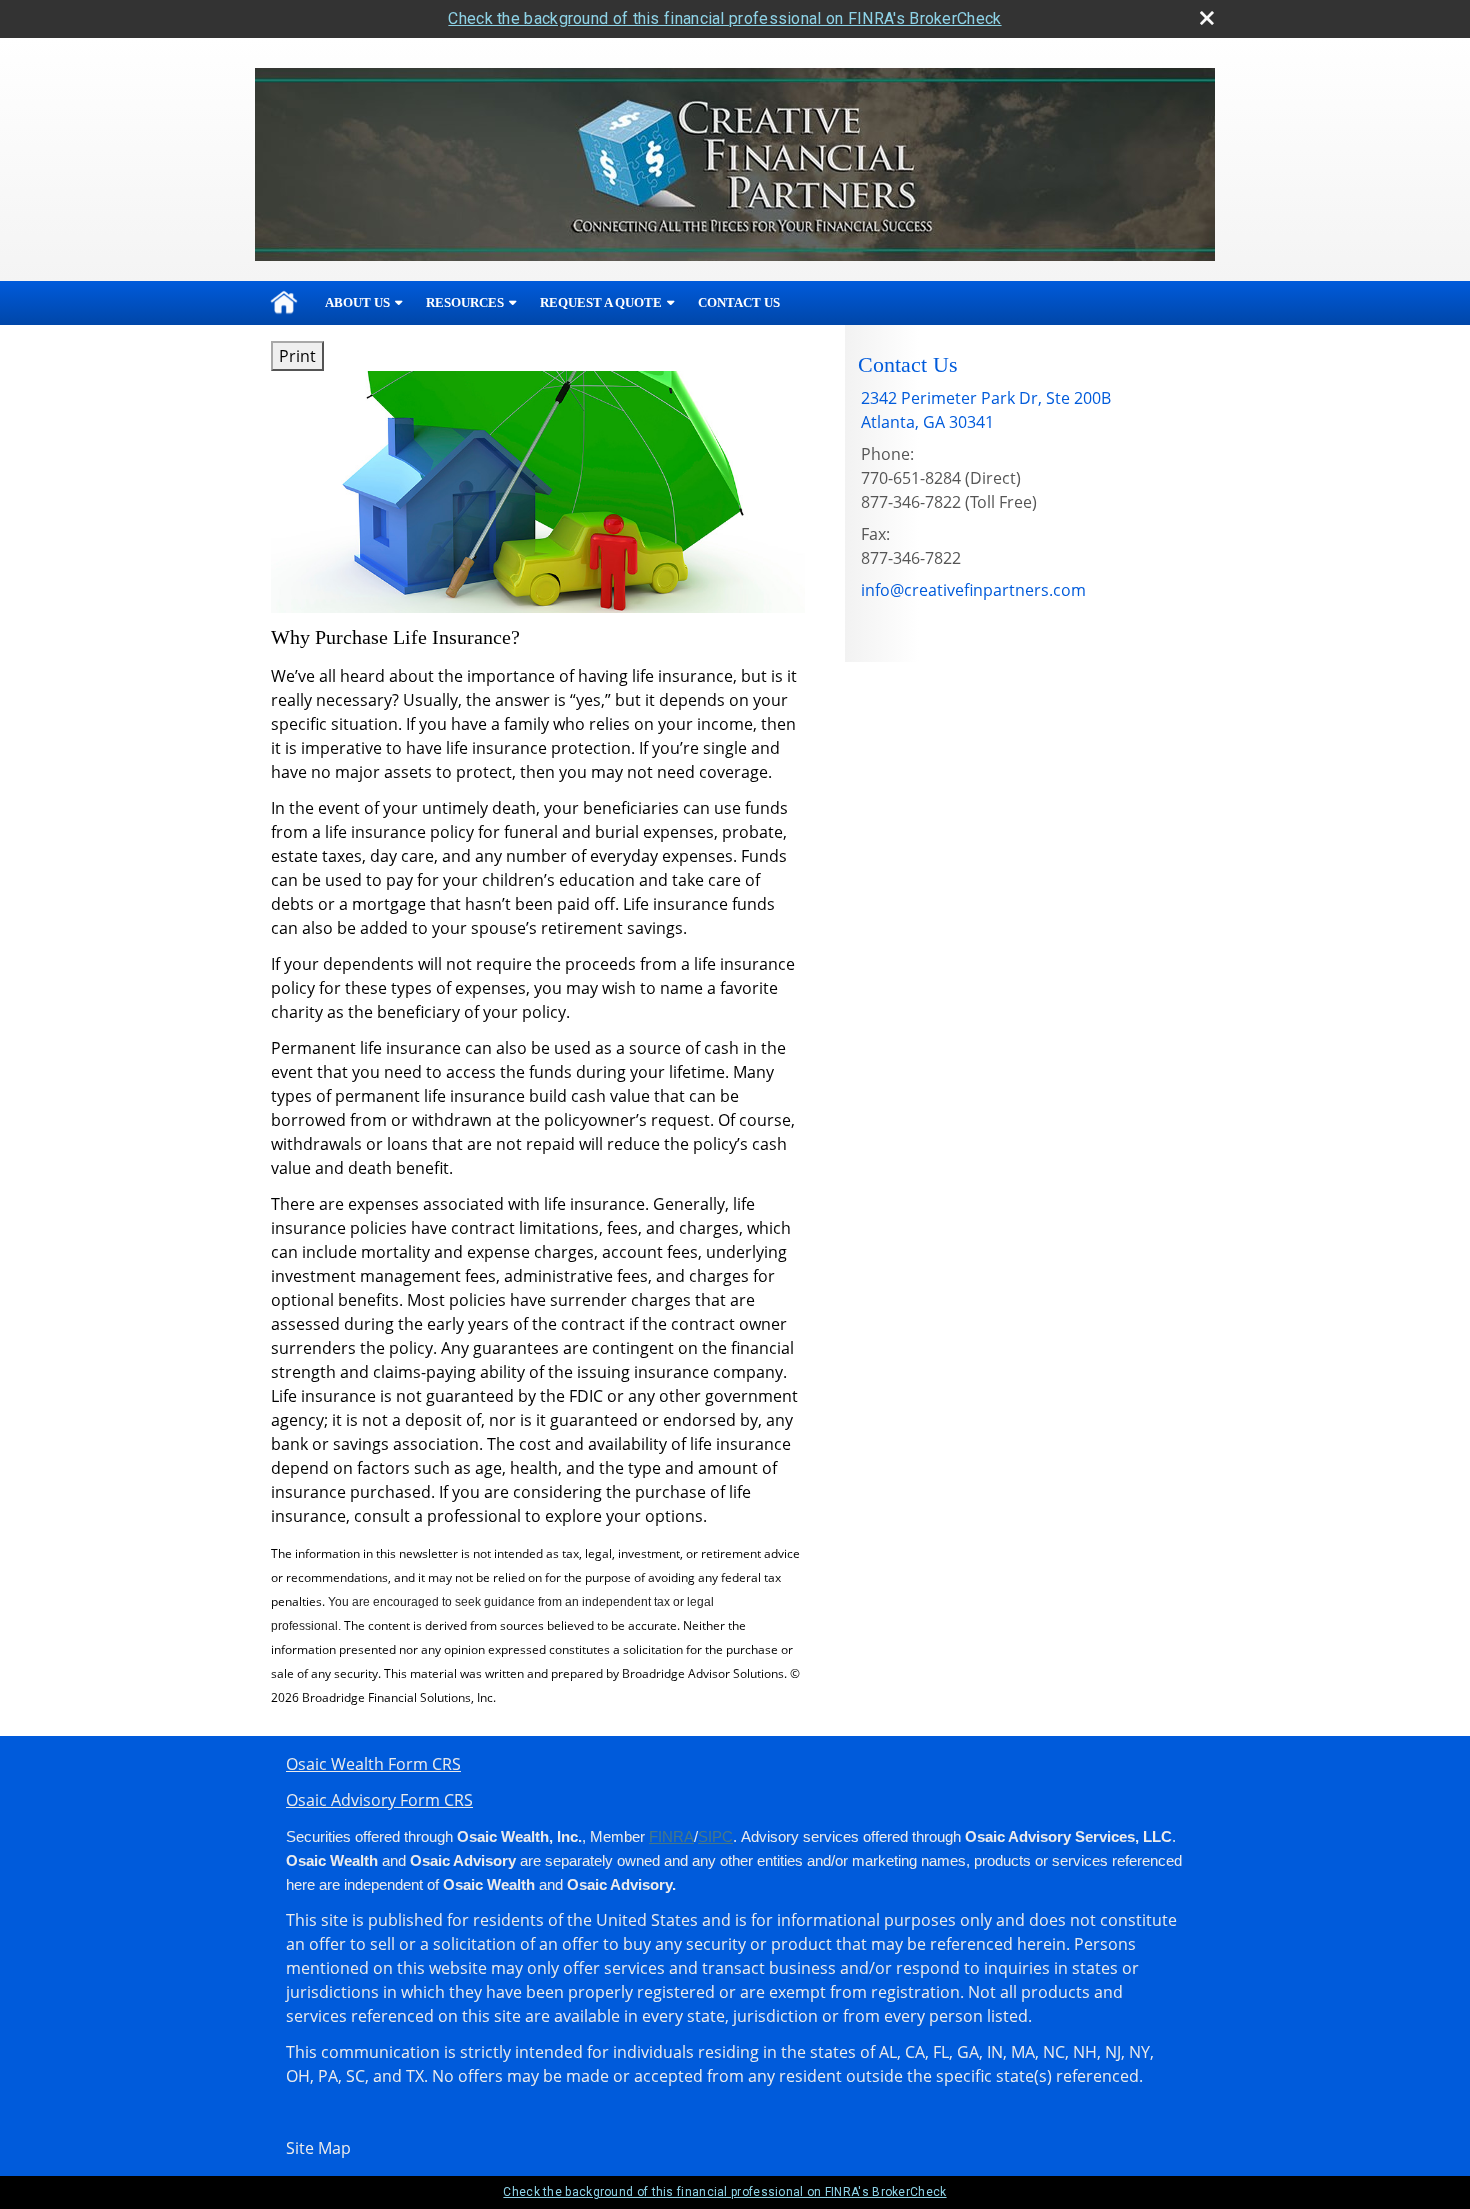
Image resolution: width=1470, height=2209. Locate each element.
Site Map (318, 2148)
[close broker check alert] (1207, 18)
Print (297, 356)
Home (284, 303)
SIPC (715, 1837)
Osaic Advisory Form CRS (379, 1800)
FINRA (671, 1837)
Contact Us (739, 302)
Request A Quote (601, 302)
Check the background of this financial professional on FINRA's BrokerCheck (724, 18)
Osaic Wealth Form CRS (373, 1764)
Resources (465, 302)
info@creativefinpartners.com (973, 590)
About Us (357, 302)
